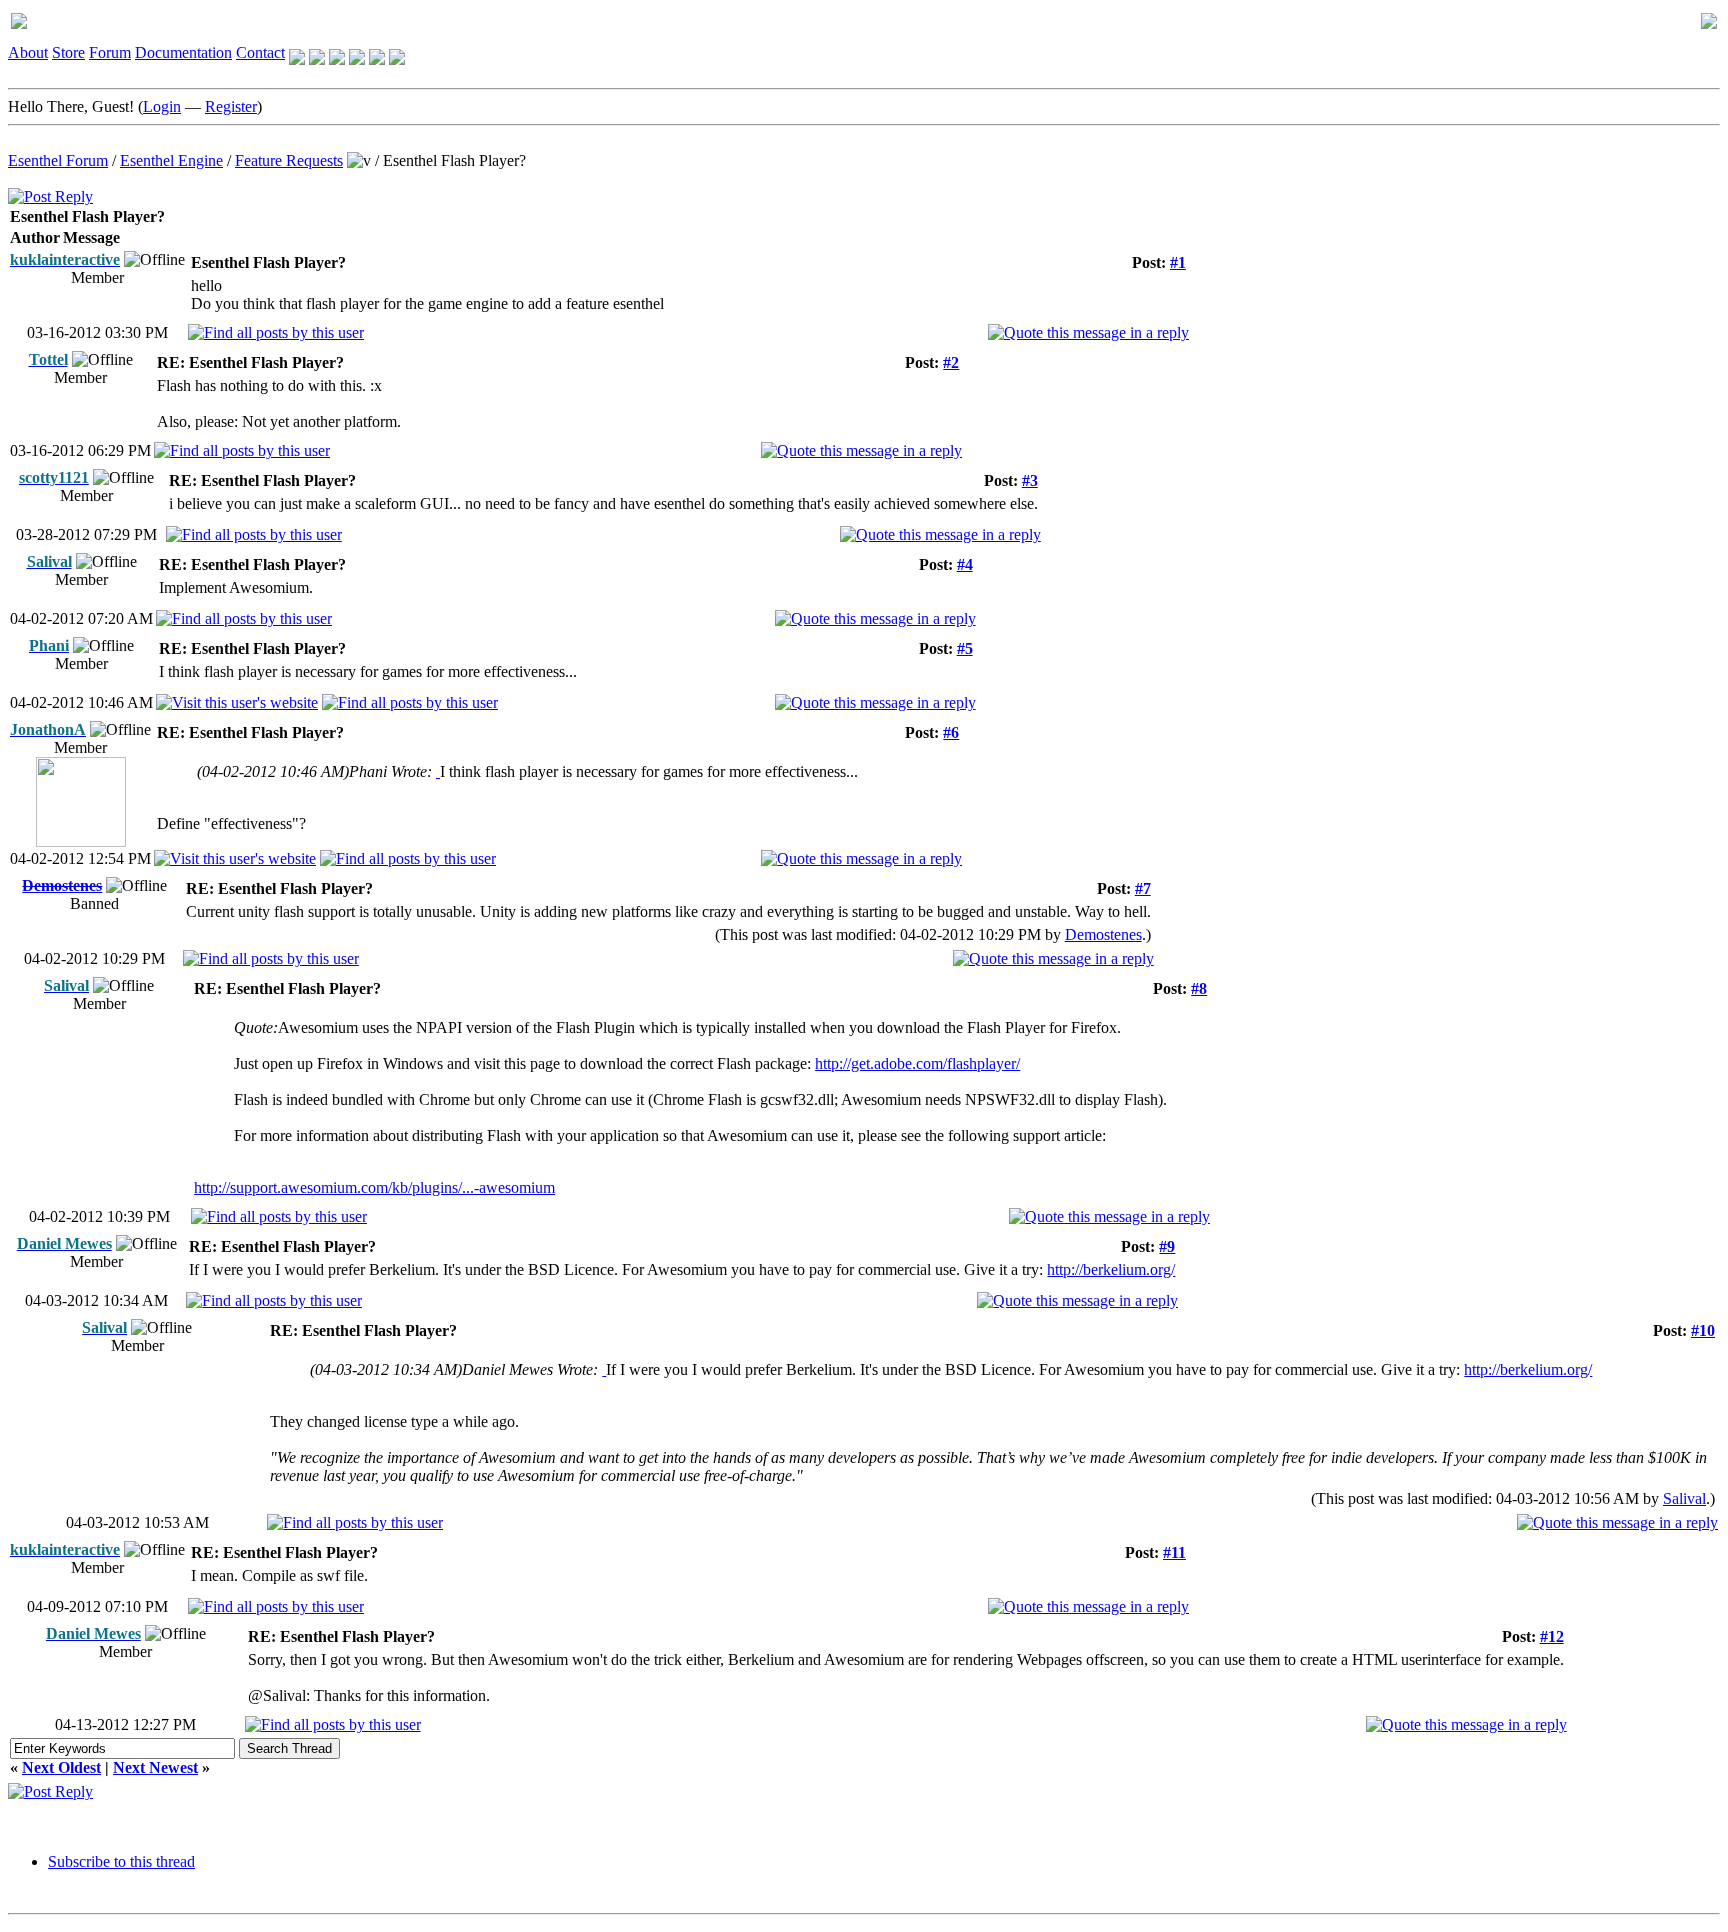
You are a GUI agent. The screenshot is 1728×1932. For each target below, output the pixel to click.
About (28, 52)
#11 (1174, 1552)
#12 (1552, 1636)
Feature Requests (289, 160)
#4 (965, 564)
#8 (1199, 988)
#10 (1703, 1330)
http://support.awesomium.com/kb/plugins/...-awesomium (374, 1187)
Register (231, 106)
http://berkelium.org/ (1111, 1269)
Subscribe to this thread (121, 1861)
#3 (1030, 480)
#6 (951, 732)
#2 (951, 362)
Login (162, 106)
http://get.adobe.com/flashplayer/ (917, 1063)
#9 (1167, 1246)
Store (68, 52)
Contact (260, 52)
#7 (1143, 888)
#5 (965, 648)
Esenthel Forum (58, 160)
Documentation (183, 52)
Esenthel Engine (171, 160)
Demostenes (1103, 934)
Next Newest (155, 1767)
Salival (1684, 1498)
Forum (110, 52)
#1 (1178, 262)
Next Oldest (61, 1767)
